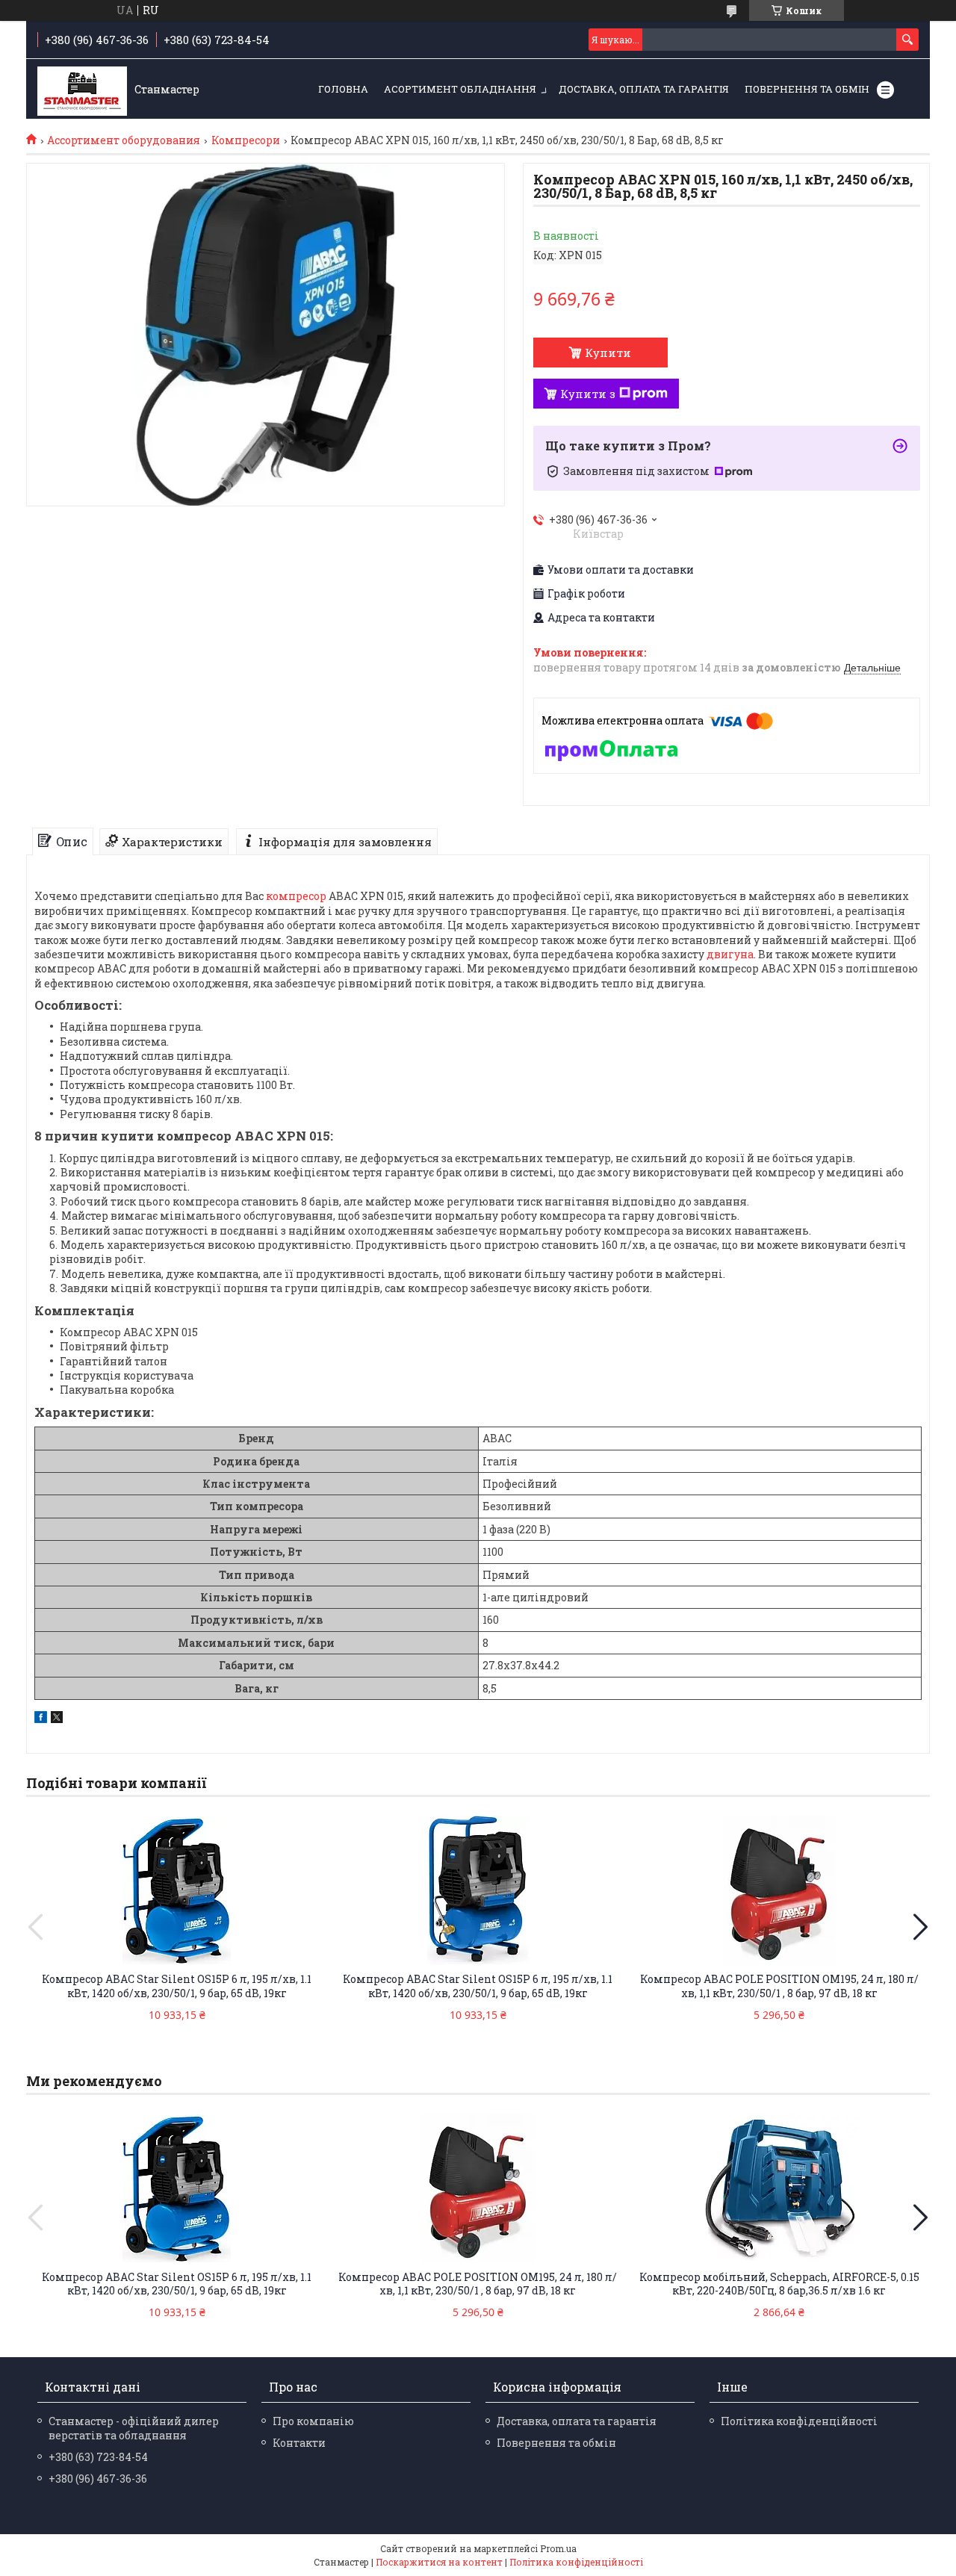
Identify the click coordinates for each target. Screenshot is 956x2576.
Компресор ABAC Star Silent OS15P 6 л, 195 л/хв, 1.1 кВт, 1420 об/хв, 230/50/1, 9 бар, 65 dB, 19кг (177, 1986)
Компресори (246, 140)
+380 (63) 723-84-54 (98, 2457)
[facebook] (41, 1719)
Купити (608, 353)
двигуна (730, 954)
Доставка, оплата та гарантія (644, 89)
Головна (343, 89)
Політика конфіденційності (799, 2421)
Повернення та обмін (807, 89)
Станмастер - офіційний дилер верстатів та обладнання (134, 2428)
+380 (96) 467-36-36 (98, 2479)
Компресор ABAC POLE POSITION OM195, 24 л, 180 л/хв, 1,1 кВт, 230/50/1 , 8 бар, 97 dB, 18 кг (779, 1986)
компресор (296, 896)
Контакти (299, 2443)
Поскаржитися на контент (439, 2562)
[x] (57, 1719)
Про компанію (313, 2421)
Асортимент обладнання (460, 89)
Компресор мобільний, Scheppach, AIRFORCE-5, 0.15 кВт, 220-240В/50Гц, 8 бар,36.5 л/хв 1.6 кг (779, 2284)
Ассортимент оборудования (124, 140)
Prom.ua (558, 2548)
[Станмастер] (82, 90)
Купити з (588, 394)
